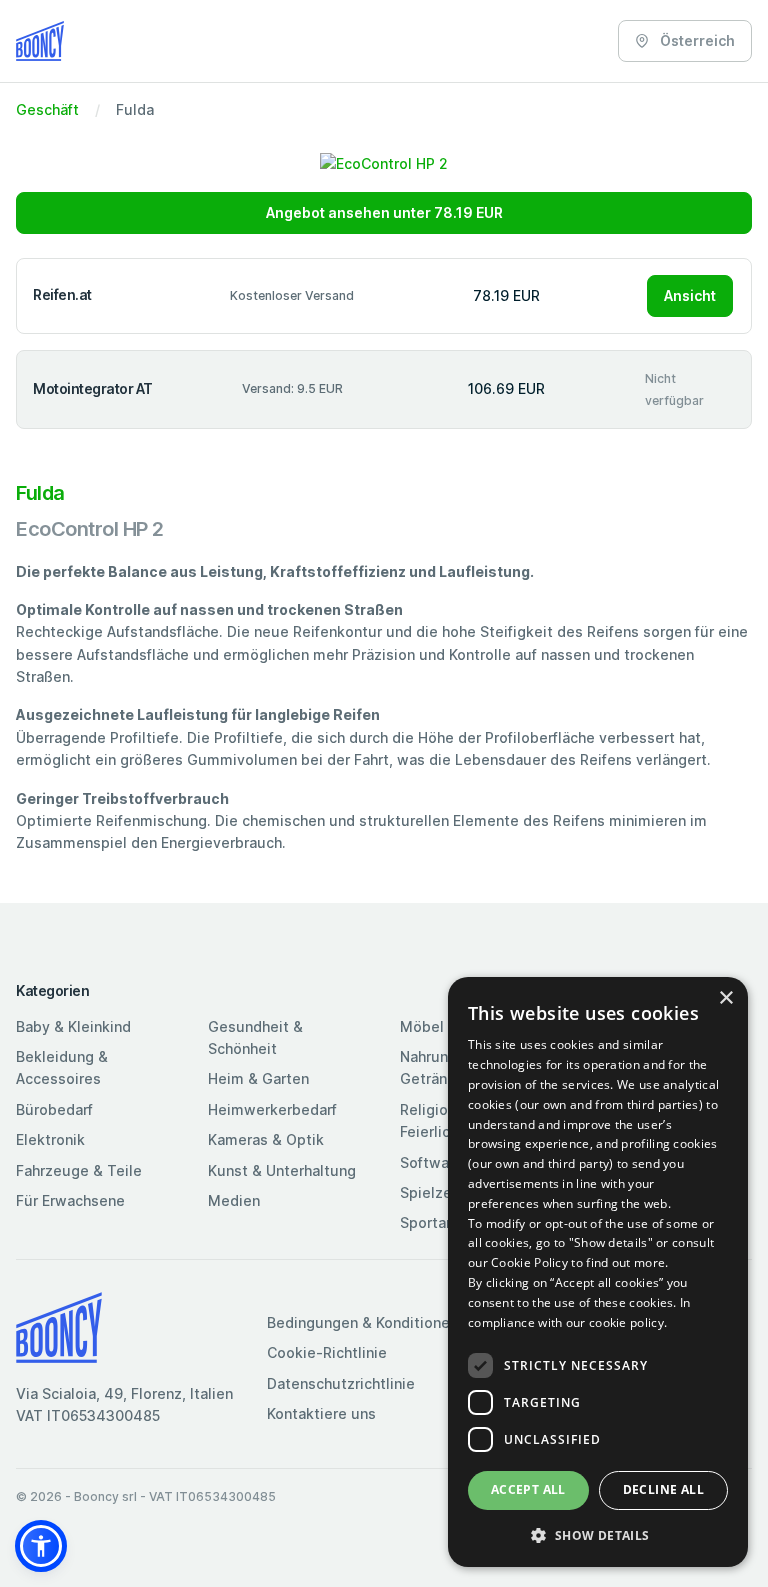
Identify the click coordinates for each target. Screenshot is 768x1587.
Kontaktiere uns (321, 1413)
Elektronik (50, 1139)
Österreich (696, 40)
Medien (234, 1200)
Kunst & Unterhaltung (282, 1170)
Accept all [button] (528, 1489)
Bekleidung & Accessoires (62, 1067)
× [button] (725, 998)
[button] (41, 1546)
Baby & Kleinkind (73, 1026)
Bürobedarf (54, 1109)
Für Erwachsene (70, 1200)
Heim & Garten (258, 1078)
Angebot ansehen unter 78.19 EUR (384, 212)
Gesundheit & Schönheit (255, 1037)
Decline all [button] (663, 1489)
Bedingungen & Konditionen (362, 1322)
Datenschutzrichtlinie (341, 1383)
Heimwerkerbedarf (272, 1109)
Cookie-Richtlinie (327, 1352)
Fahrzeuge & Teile (79, 1170)
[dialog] (598, 1272)
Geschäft (47, 109)
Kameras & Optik (266, 1139)
